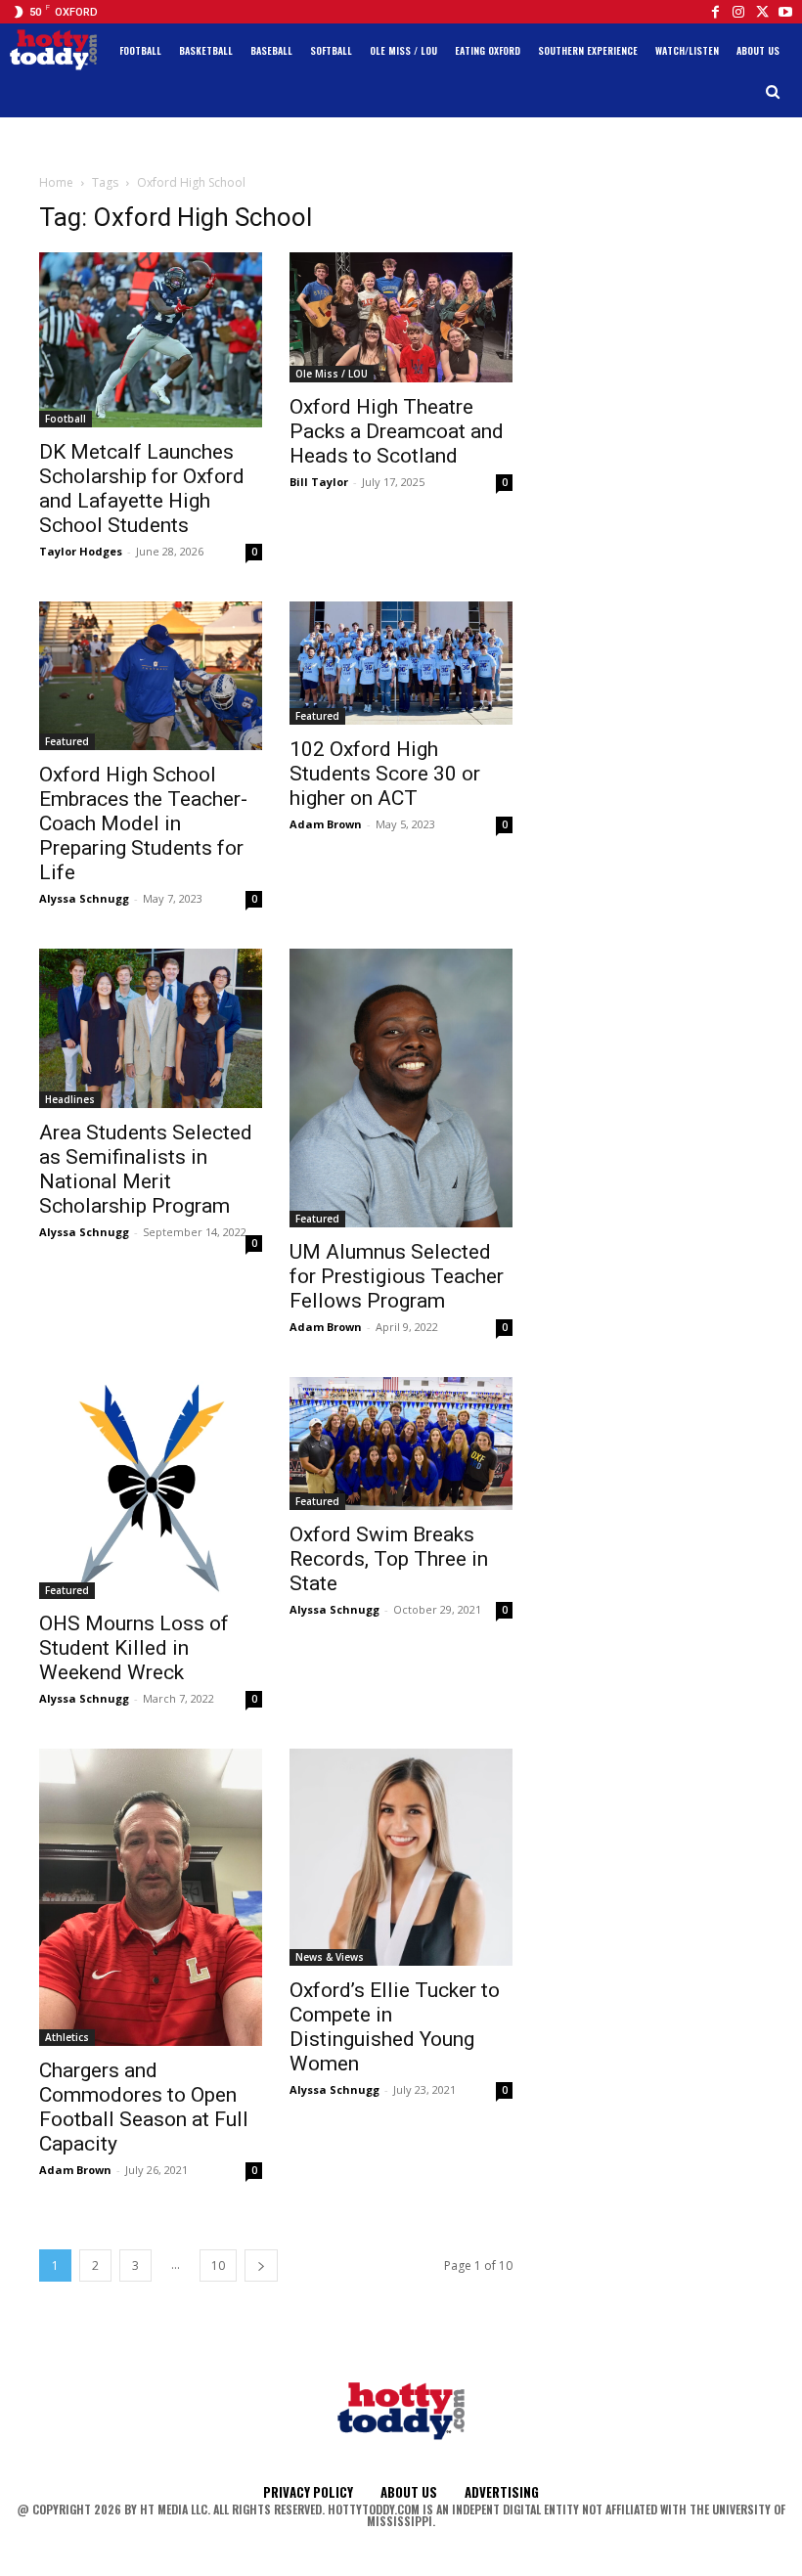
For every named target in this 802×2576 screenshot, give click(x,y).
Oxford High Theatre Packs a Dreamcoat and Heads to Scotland (397, 431)
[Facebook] (715, 12)
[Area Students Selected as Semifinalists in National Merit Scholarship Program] (151, 1028)
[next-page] (261, 2265)
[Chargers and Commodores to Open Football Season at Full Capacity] (151, 1897)
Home (56, 182)
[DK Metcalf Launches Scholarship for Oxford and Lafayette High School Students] (151, 340)
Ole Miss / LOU (332, 374)
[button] (773, 92)
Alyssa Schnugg (84, 898)
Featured (67, 741)
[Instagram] (738, 12)
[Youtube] (785, 12)
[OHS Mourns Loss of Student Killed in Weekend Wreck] (151, 1488)
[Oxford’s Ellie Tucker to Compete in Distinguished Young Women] (401, 1857)
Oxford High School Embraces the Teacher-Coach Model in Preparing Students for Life (143, 823)
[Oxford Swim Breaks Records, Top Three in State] (401, 1443)
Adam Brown (326, 824)
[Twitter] (762, 12)
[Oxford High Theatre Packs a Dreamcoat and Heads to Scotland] (401, 317)
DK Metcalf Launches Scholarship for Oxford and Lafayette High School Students (142, 489)
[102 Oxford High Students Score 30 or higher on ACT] (401, 663)
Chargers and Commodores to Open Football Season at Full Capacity (144, 2107)
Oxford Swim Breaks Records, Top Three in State (389, 1559)
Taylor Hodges (81, 551)
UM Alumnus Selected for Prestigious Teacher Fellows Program (397, 1276)
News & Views (330, 1957)
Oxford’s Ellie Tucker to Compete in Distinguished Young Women (395, 2027)
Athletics (67, 2037)
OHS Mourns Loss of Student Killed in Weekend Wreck (134, 1648)
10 (218, 2265)
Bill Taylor (319, 482)
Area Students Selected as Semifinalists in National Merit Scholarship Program (146, 1169)
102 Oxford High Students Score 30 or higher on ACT (385, 774)
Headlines (70, 1099)
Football (66, 419)
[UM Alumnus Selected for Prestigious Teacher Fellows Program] (401, 1088)
